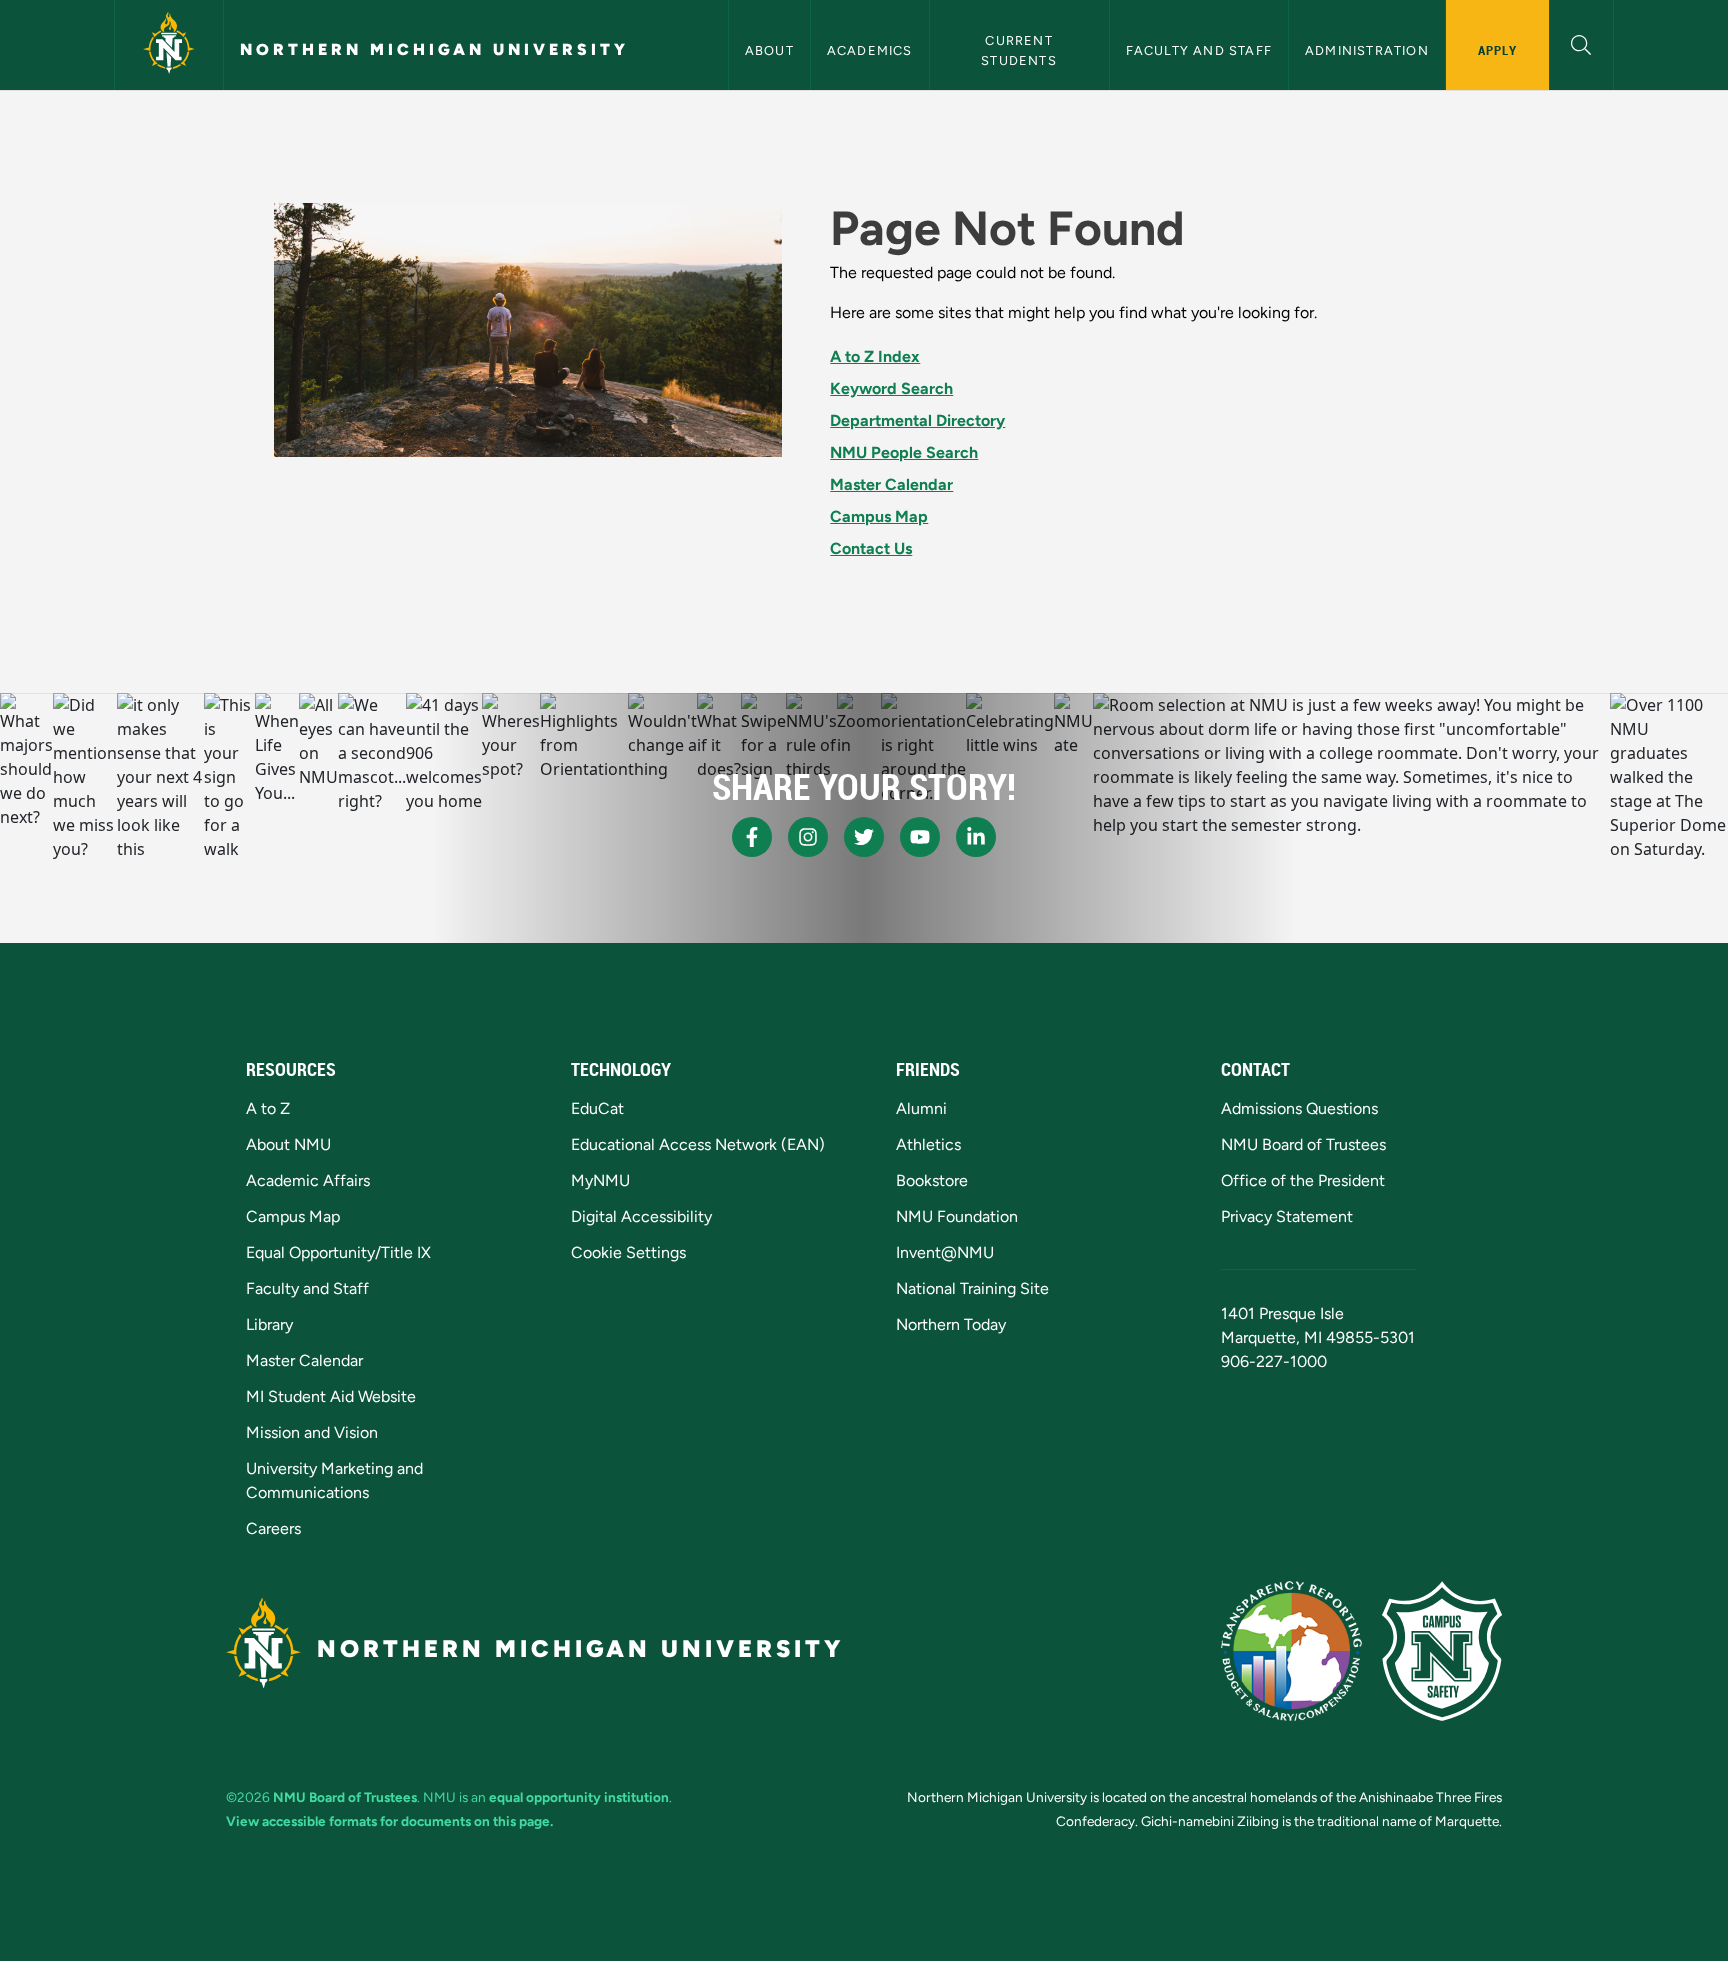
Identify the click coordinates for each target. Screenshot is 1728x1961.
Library (269, 1324)
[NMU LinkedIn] (976, 837)
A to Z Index (875, 356)
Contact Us (871, 548)
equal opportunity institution (579, 1797)
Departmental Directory (917, 420)
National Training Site (972, 1288)
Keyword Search (891, 388)
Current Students (1019, 50)
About (769, 50)
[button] (1581, 42)
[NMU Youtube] (920, 837)
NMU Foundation (957, 1216)
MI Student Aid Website (331, 1396)
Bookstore (932, 1180)
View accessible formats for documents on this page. (389, 1821)
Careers (273, 1528)
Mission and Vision (312, 1432)
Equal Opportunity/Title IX (338, 1252)
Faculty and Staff (1199, 50)
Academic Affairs (308, 1180)
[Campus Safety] (1442, 1651)
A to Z (268, 1108)
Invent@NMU (945, 1252)
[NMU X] (864, 837)
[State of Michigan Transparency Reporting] (1291, 1651)
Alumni (921, 1108)
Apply (1497, 50)
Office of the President (1303, 1180)
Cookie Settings (628, 1252)
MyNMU (600, 1180)
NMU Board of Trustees (1303, 1144)
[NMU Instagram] (808, 837)
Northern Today (951, 1324)
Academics (870, 50)
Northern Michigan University (434, 49)
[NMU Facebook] (752, 837)
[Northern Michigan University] (169, 45)
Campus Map (879, 516)
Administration (1367, 50)
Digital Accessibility (641, 1216)
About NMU (288, 1144)
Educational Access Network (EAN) (698, 1144)
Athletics (928, 1144)
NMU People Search (904, 452)
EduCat (597, 1108)
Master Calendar (891, 484)
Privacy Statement (1287, 1216)
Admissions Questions (1299, 1108)
